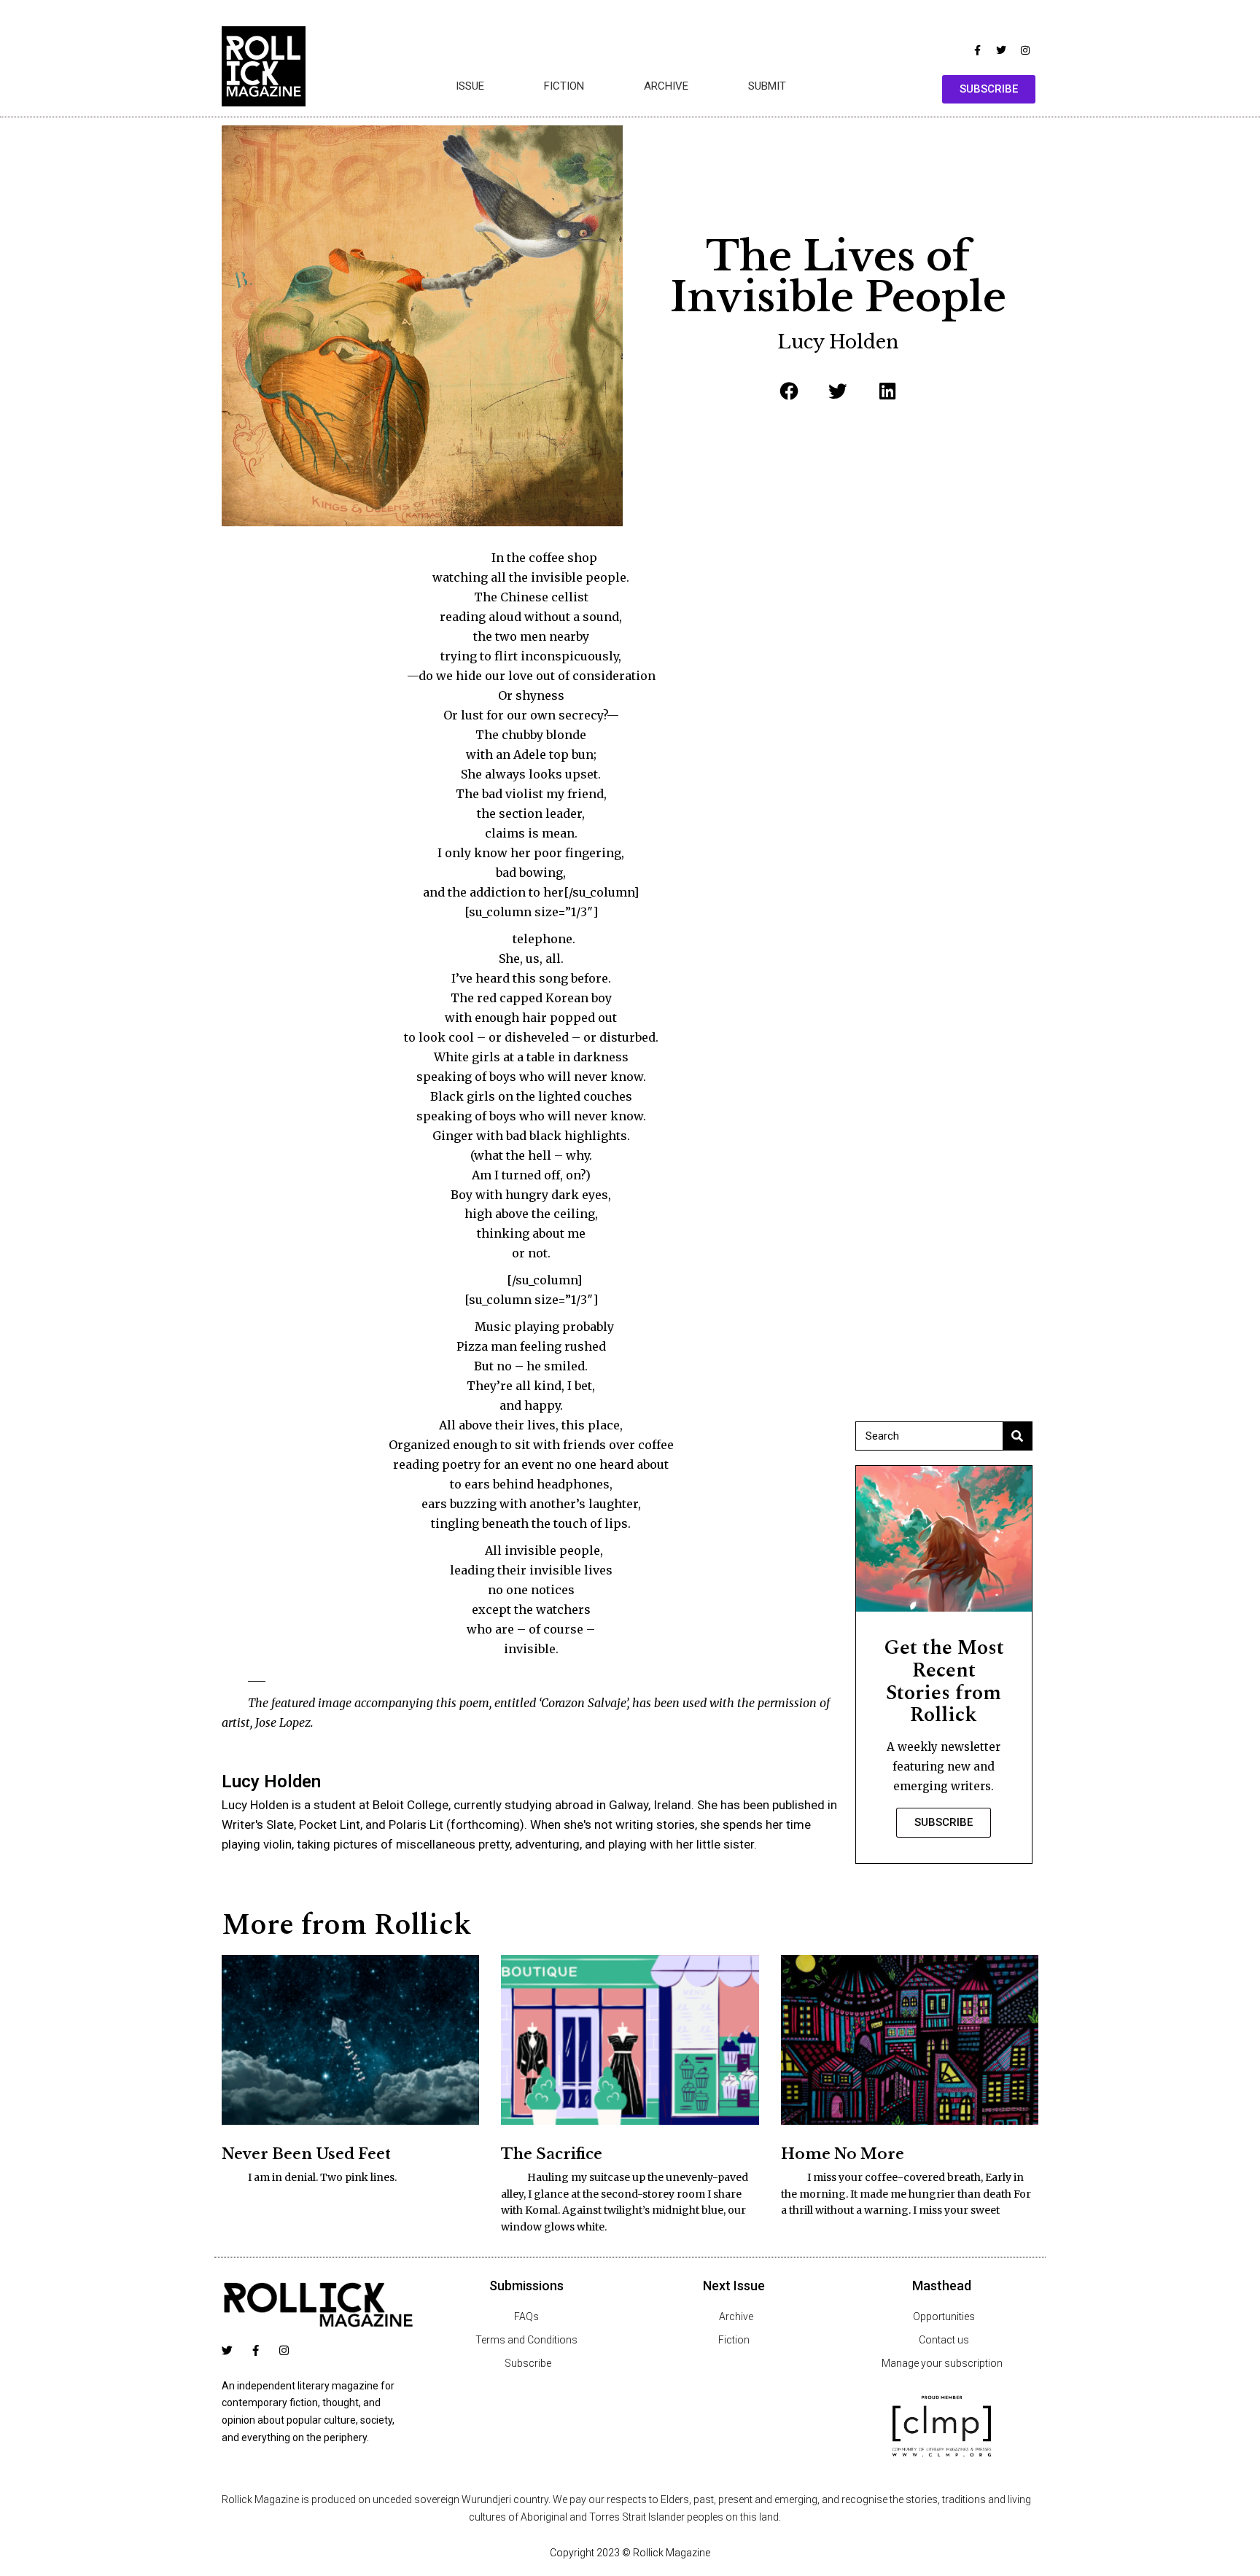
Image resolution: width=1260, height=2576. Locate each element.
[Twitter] (1001, 50)
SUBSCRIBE (944, 1822)
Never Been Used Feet (306, 2154)
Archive (666, 86)
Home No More (843, 2154)
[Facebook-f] (977, 50)
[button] (789, 391)
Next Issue (734, 2286)
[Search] (1017, 1436)
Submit (767, 86)
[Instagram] (1025, 50)
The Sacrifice (552, 2154)
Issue (470, 86)
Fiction (564, 86)
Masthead (942, 2286)
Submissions (526, 2286)
